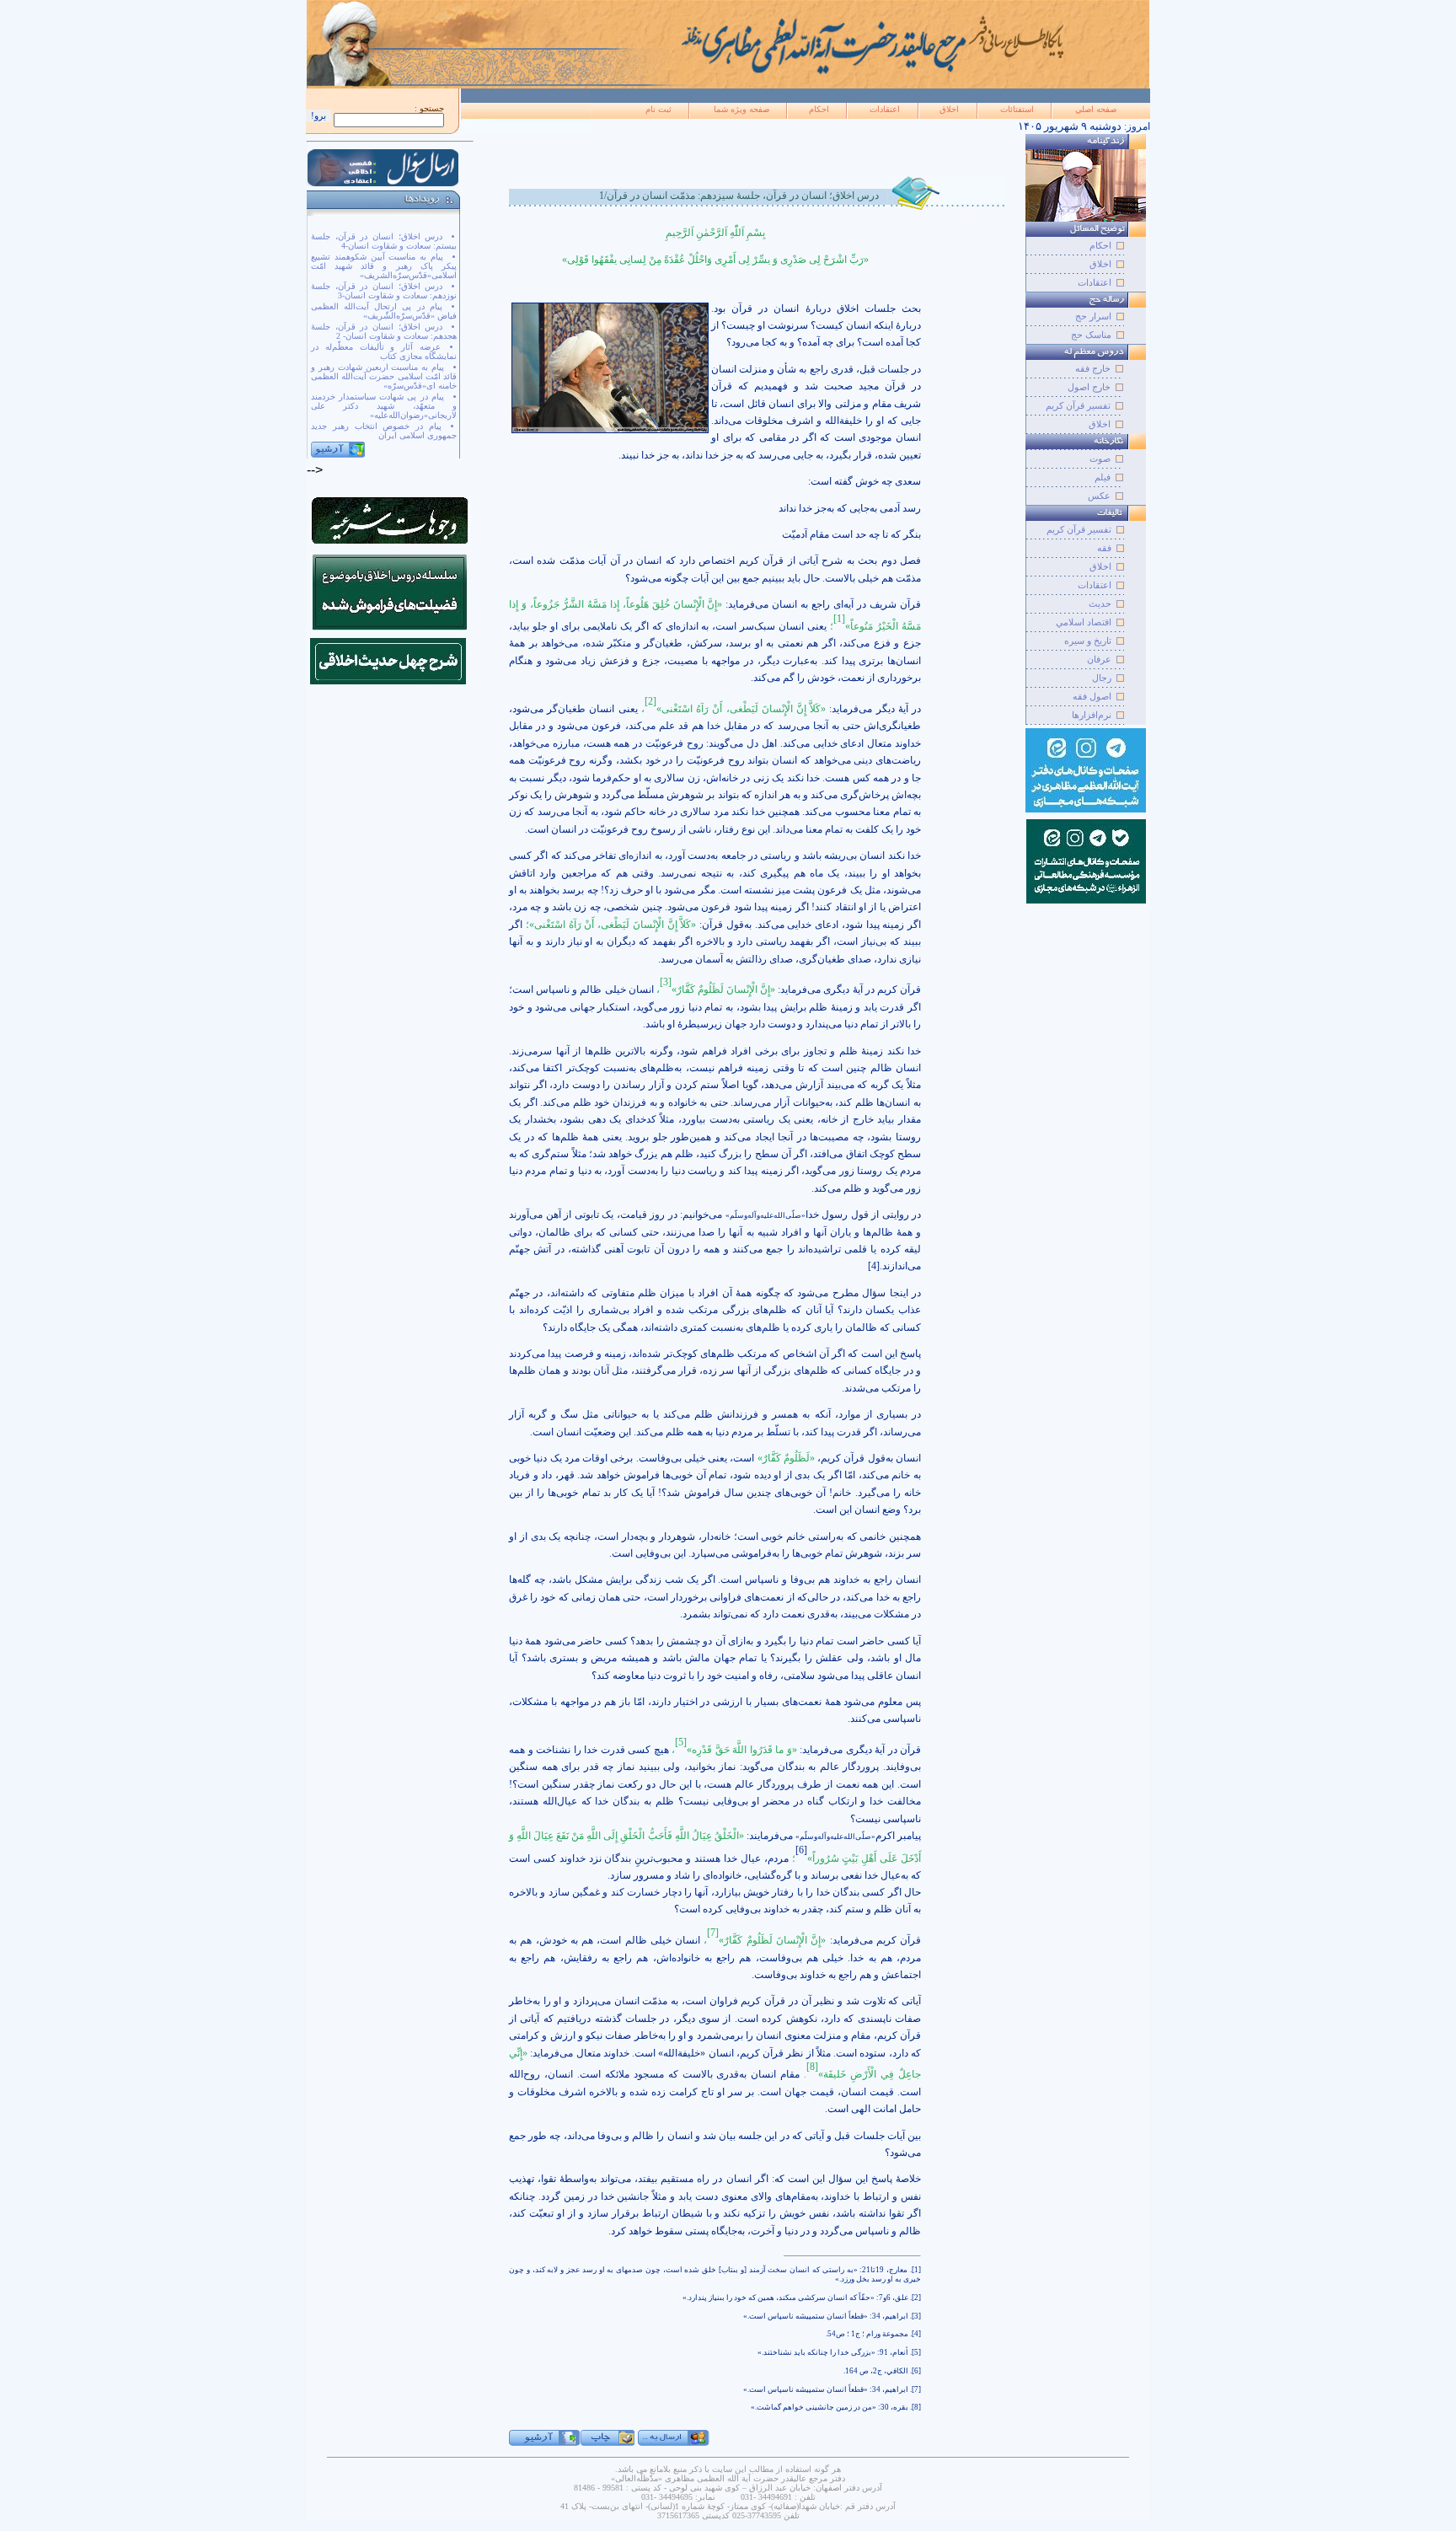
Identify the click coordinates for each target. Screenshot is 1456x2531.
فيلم (1103, 477)
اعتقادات (885, 109)
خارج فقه (1093, 368)
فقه (1104, 548)
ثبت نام (658, 109)
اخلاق (949, 109)
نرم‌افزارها (1092, 715)
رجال (1102, 678)
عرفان (1099, 659)
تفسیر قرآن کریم (1078, 405)
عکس (1099, 496)
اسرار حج (1093, 316)
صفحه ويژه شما (741, 109)
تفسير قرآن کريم (1079, 529)
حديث (1100, 603)
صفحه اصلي (1096, 109)
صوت (1100, 458)
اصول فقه (1092, 696)
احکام (819, 109)
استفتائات (1017, 109)
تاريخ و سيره (1088, 641)
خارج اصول (1089, 387)
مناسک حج (1091, 335)
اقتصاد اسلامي (1084, 622)
